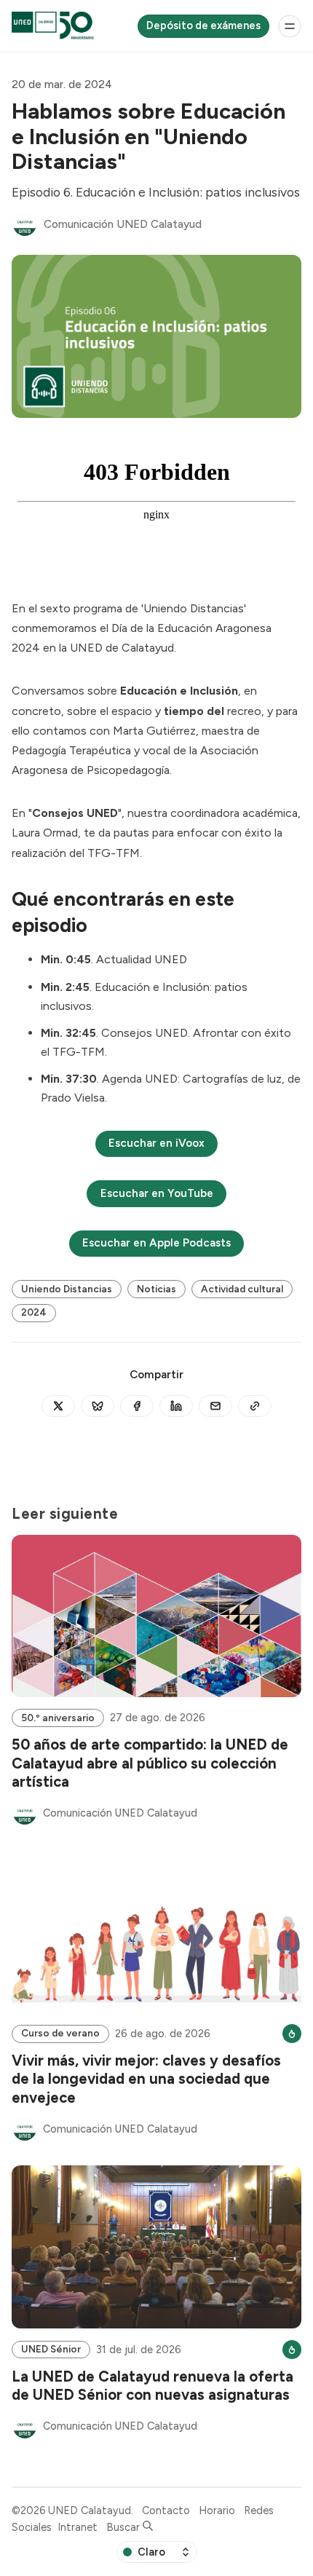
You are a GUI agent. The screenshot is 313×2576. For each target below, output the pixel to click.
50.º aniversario (58, 1718)
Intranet (78, 2527)
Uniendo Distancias (67, 1289)
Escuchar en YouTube (157, 1193)
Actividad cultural (242, 1289)
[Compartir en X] (58, 1406)
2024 (34, 1312)
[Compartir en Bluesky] (98, 1406)
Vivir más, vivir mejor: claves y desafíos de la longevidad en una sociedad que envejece (146, 2079)
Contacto (166, 2510)
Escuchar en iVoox (156, 1143)
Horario (217, 2510)
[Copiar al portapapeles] (255, 1406)
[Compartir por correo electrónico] (215, 1406)
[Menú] (290, 26)
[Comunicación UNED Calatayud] (25, 224)
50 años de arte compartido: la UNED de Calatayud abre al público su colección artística (150, 1763)
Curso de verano (60, 2033)
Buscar (124, 2527)
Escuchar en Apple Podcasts (156, 1243)
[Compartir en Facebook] (137, 1406)
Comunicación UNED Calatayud (123, 224)
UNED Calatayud (90, 2510)
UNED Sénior (51, 2349)
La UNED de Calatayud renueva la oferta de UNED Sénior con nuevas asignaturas (152, 2386)
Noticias (156, 1289)
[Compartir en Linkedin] (176, 1406)
